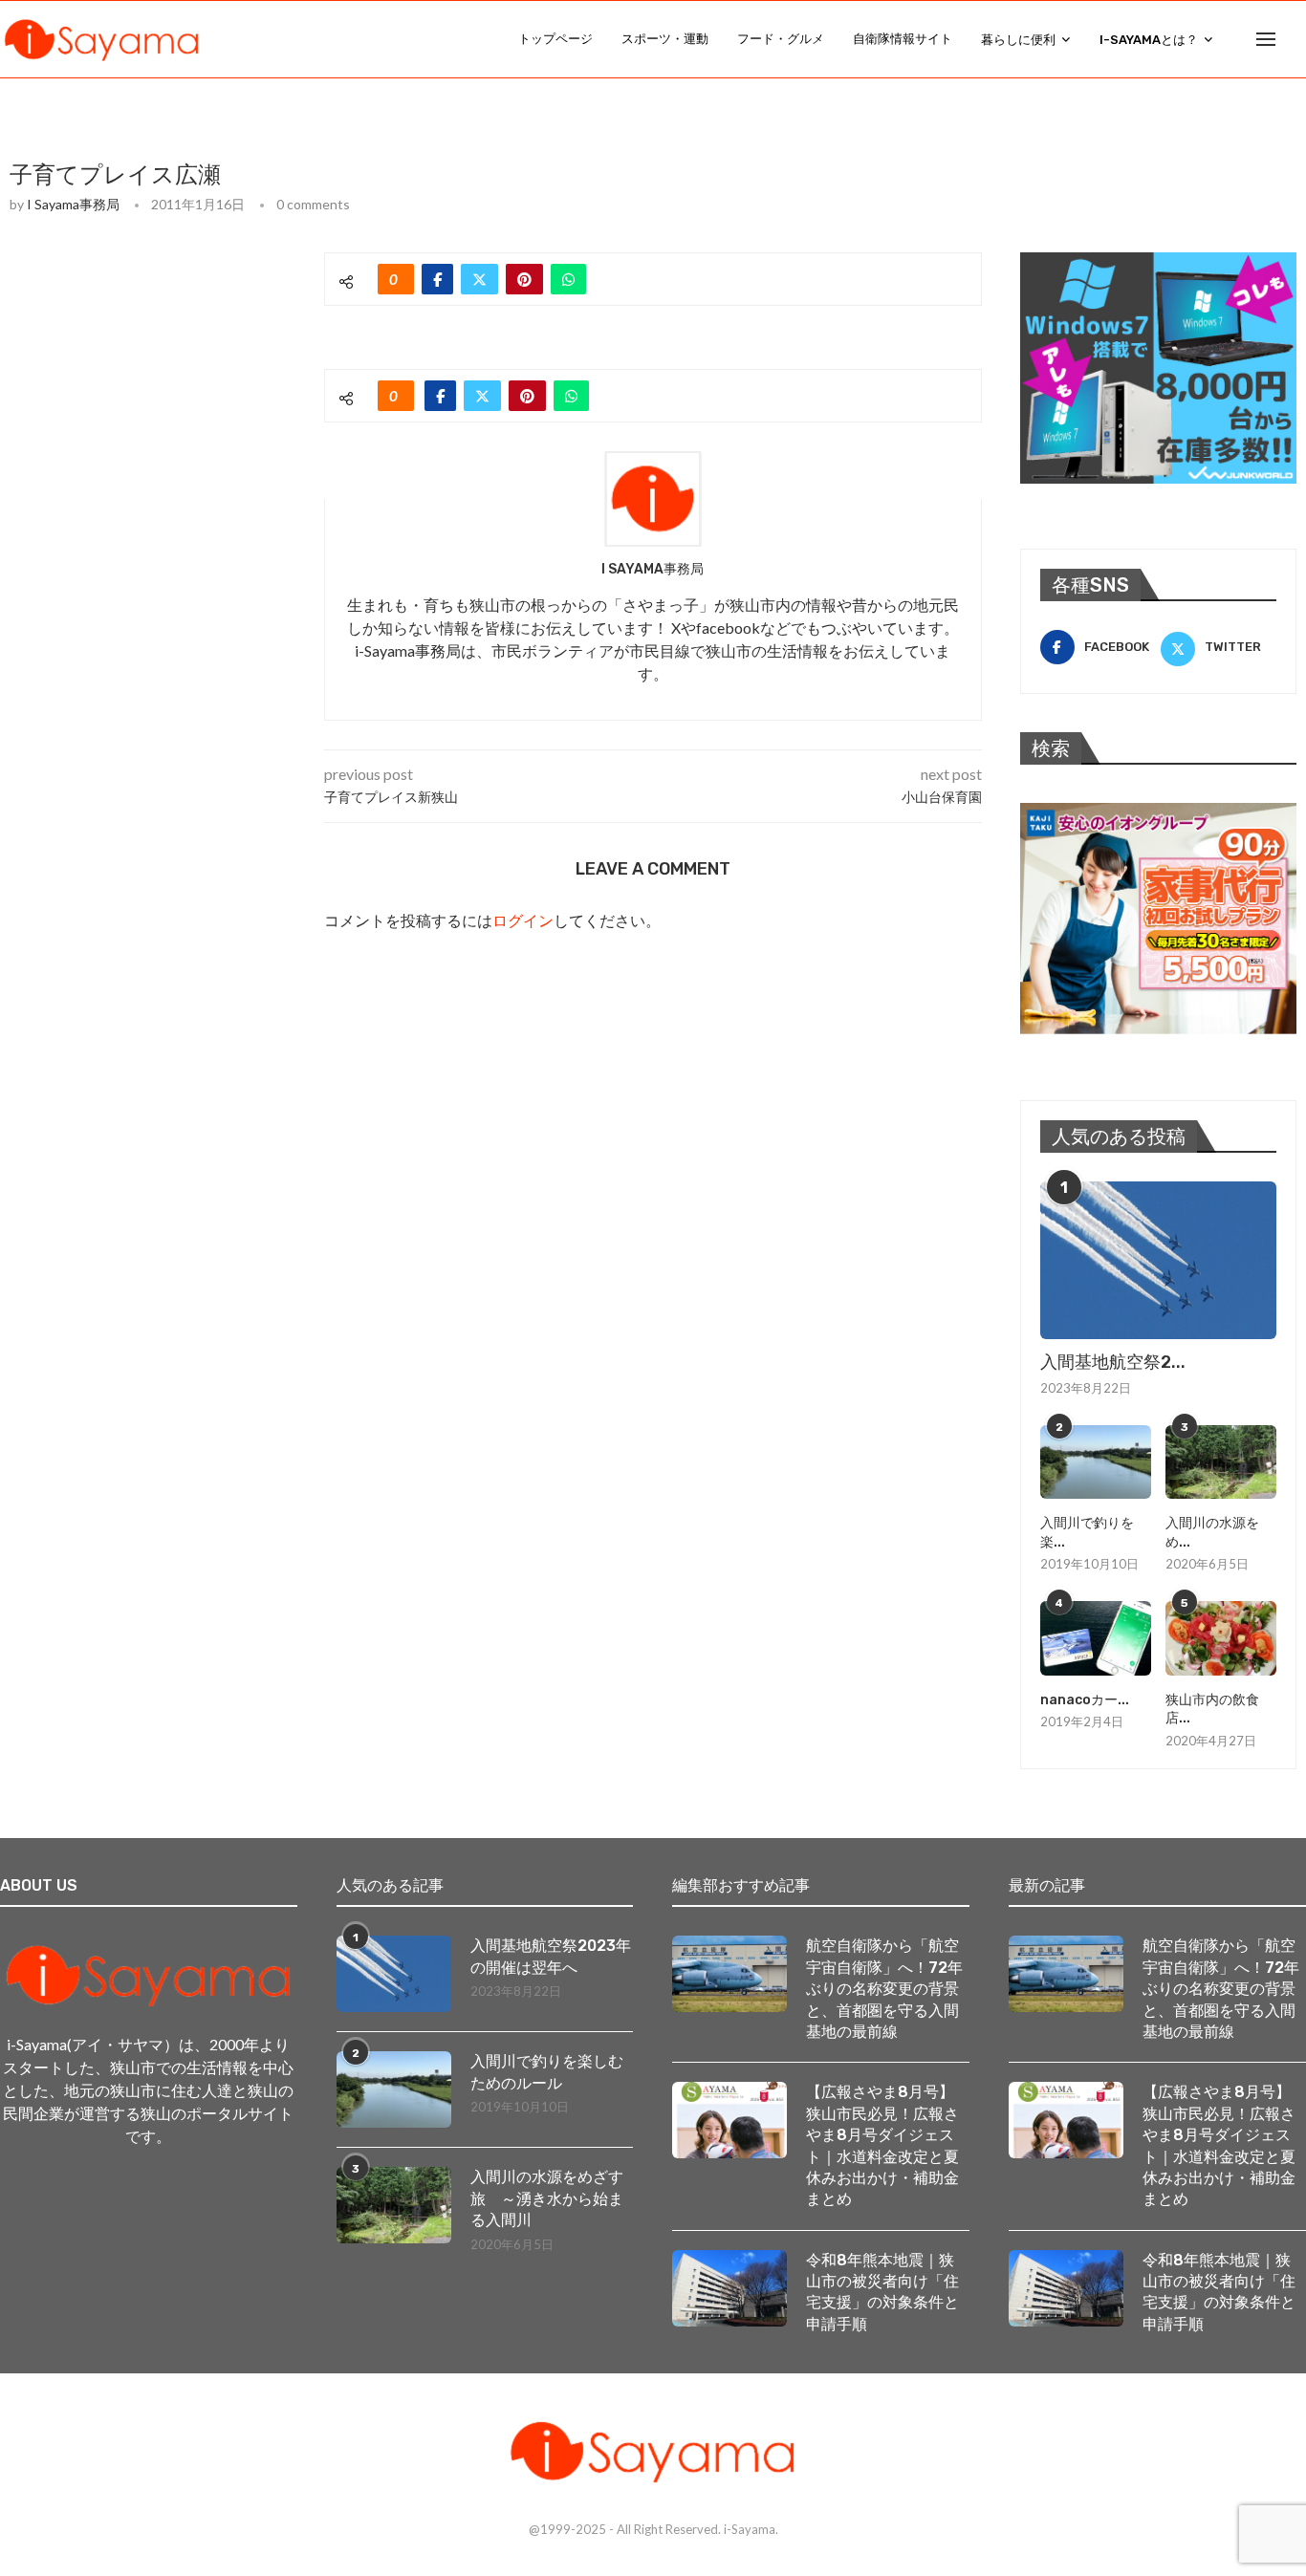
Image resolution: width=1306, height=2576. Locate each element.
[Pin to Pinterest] (524, 279)
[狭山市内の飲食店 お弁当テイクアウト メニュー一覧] (1221, 1638)
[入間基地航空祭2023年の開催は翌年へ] (1158, 1260)
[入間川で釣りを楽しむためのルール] (1096, 1462)
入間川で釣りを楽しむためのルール (547, 2072)
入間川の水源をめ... (1212, 1533)
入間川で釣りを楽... (1087, 1533)
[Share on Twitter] (479, 279)
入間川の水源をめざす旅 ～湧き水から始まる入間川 (547, 2198)
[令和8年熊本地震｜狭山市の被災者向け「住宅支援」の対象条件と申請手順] (729, 2288)
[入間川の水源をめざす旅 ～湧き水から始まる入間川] (1221, 1462)
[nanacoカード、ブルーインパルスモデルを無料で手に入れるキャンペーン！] (1096, 1638)
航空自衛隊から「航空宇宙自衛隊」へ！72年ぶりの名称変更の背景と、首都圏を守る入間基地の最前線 (884, 1989)
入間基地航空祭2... (1113, 1362)
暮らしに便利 (1018, 40)
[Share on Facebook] (437, 279)
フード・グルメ (781, 39)
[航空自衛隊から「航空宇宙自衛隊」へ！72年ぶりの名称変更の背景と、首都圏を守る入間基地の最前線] (729, 1974)
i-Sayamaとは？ (1149, 40)
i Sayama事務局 (73, 204)
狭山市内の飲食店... (1212, 1710)
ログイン (523, 920)
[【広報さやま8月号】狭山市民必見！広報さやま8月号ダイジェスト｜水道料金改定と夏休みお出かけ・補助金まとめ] (729, 2120)
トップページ (555, 39)
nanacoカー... (1085, 1700)
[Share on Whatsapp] (568, 279)
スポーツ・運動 (665, 39)
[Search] (1296, 39)
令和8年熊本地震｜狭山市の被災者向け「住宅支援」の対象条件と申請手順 (882, 2292)
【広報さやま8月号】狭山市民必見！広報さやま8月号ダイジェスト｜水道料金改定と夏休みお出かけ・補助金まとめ (882, 2145)
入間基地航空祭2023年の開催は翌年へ (551, 1956)
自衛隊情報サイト (903, 39)
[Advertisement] (153, 372)
